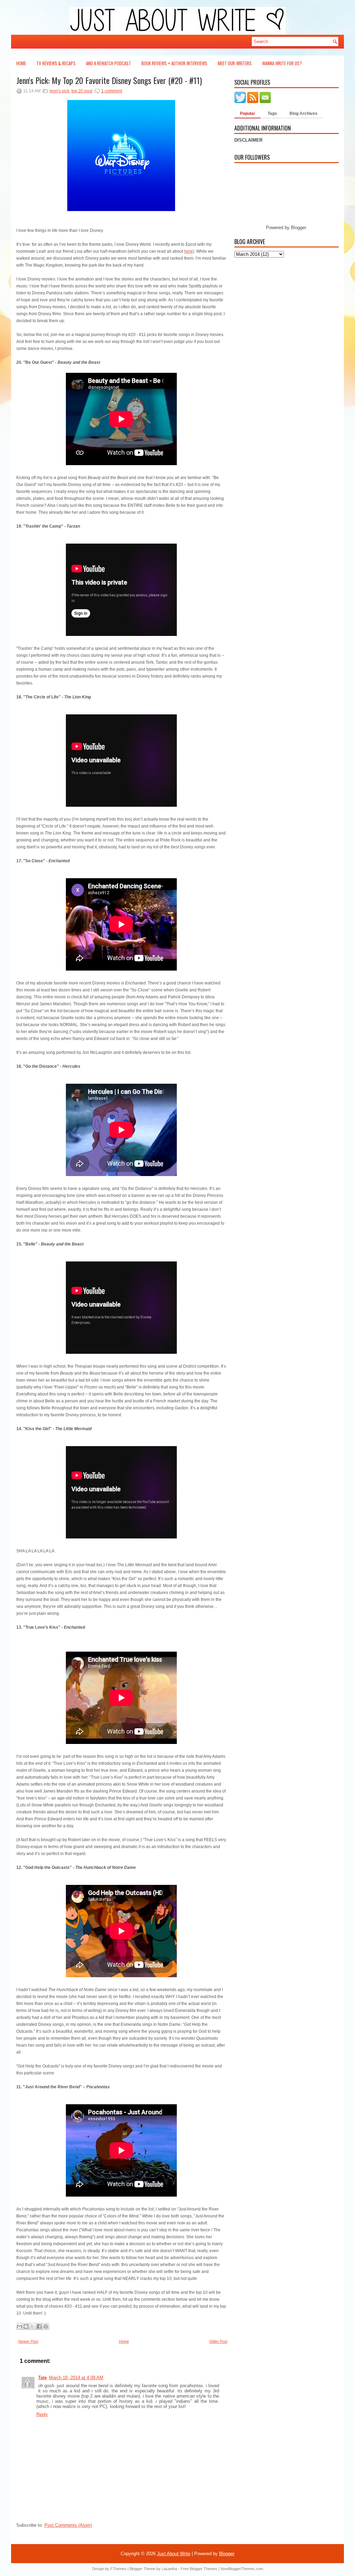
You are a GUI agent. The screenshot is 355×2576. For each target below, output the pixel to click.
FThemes (118, 2569)
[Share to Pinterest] (46, 2326)
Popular (248, 114)
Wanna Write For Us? (282, 63)
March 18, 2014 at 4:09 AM (76, 2378)
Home (21, 63)
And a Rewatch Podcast (109, 63)
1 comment (112, 91)
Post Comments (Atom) (68, 2525)
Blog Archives (304, 114)
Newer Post (28, 2341)
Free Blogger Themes (199, 2569)
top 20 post (82, 91)
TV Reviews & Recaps (56, 63)
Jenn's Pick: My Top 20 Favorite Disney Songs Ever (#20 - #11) (109, 80)
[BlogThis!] (26, 2326)
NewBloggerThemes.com (242, 2569)
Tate (42, 2378)
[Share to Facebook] (39, 2326)
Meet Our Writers (235, 63)
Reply (42, 2414)
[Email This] (19, 2326)
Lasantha (169, 2569)
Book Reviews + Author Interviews (174, 63)
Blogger (298, 228)
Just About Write (174, 2554)
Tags (272, 114)
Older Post (218, 2341)
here (188, 251)
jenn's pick (59, 91)
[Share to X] (33, 2326)
